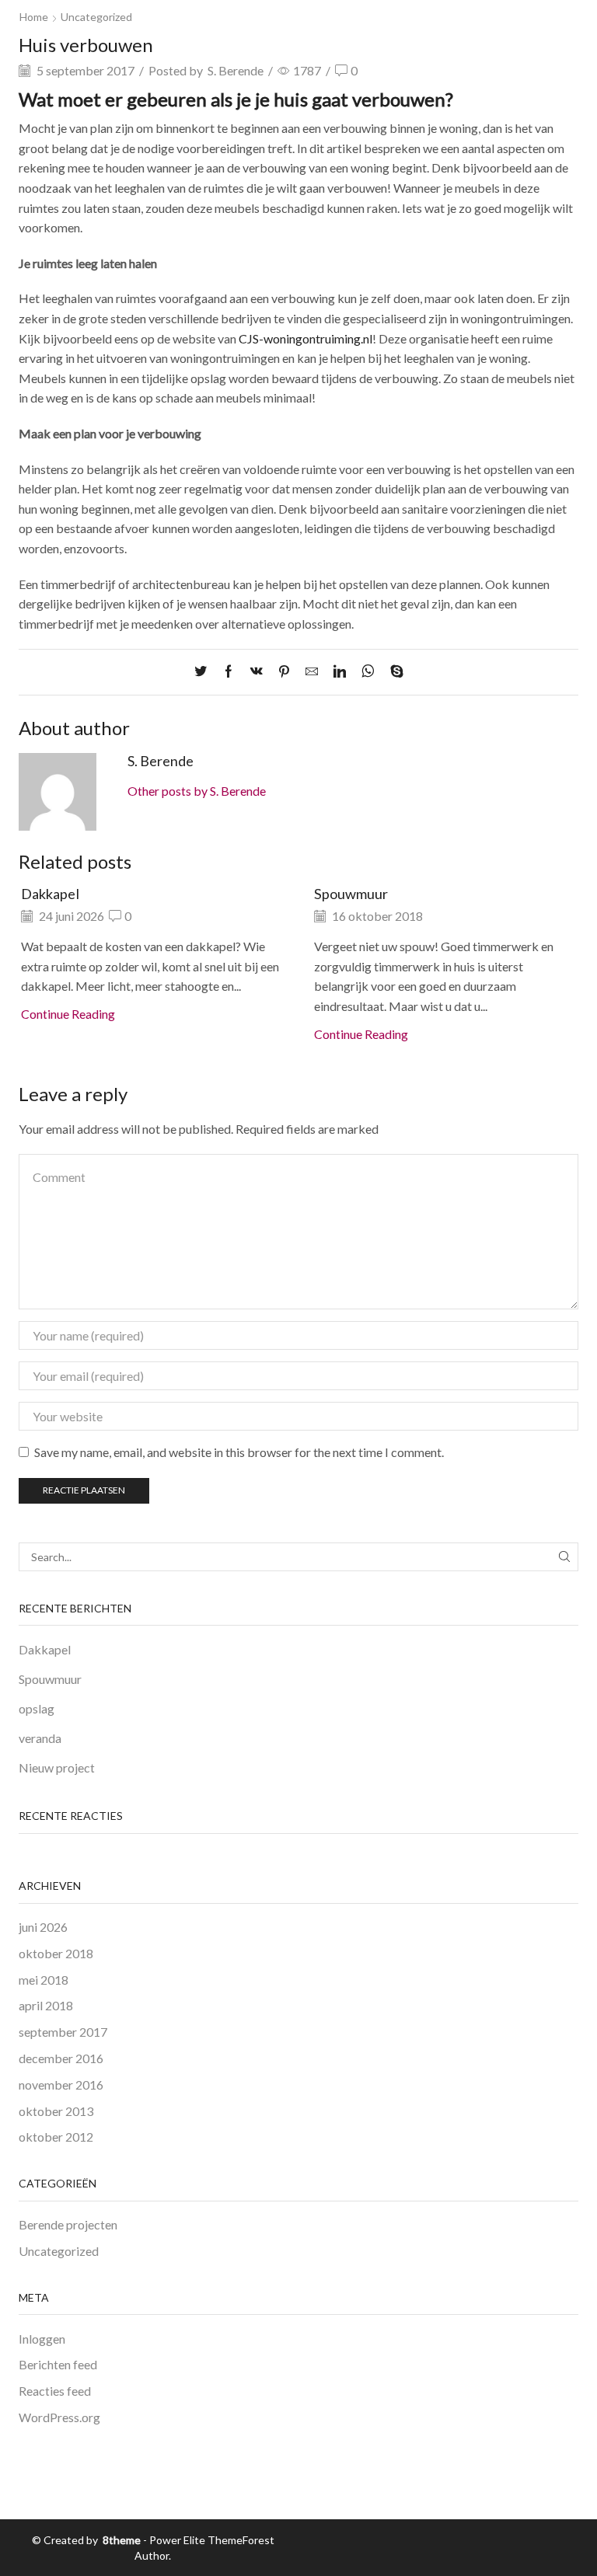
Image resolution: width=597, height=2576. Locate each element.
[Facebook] (229, 672)
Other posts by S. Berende (197, 791)
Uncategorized (96, 17)
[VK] (257, 672)
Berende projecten (68, 2224)
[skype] (393, 672)
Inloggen (42, 2339)
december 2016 (61, 2058)
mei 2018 (44, 1980)
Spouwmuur (351, 894)
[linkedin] (340, 672)
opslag (37, 1708)
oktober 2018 (56, 1953)
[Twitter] (204, 672)
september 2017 (63, 2032)
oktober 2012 (56, 2137)
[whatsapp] (368, 672)
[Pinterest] (284, 672)
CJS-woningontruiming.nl (305, 338)
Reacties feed (55, 2391)
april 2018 (46, 2005)
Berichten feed (58, 2364)
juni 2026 (43, 1927)
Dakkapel (50, 894)
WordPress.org (59, 2417)
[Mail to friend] (312, 672)
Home (34, 17)
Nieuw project (57, 1767)
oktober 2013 (56, 2111)
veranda (40, 1738)
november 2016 (61, 2085)
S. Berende (236, 70)
